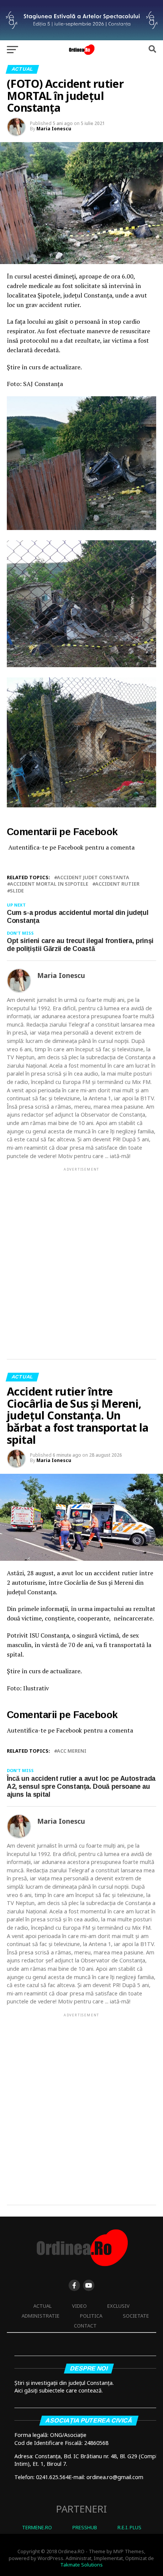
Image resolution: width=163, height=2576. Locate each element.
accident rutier (117, 884)
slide (17, 891)
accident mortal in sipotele (49, 884)
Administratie (41, 2316)
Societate (136, 2316)
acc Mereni (72, 1751)
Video (79, 2306)
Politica (91, 2316)
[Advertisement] (81, 1257)
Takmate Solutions (81, 2565)
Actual (42, 2306)
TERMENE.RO (37, 2527)
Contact (85, 2326)
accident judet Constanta (93, 877)
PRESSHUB (85, 2527)
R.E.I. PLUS (129, 2527)
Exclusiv (118, 2306)
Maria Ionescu (54, 129)
